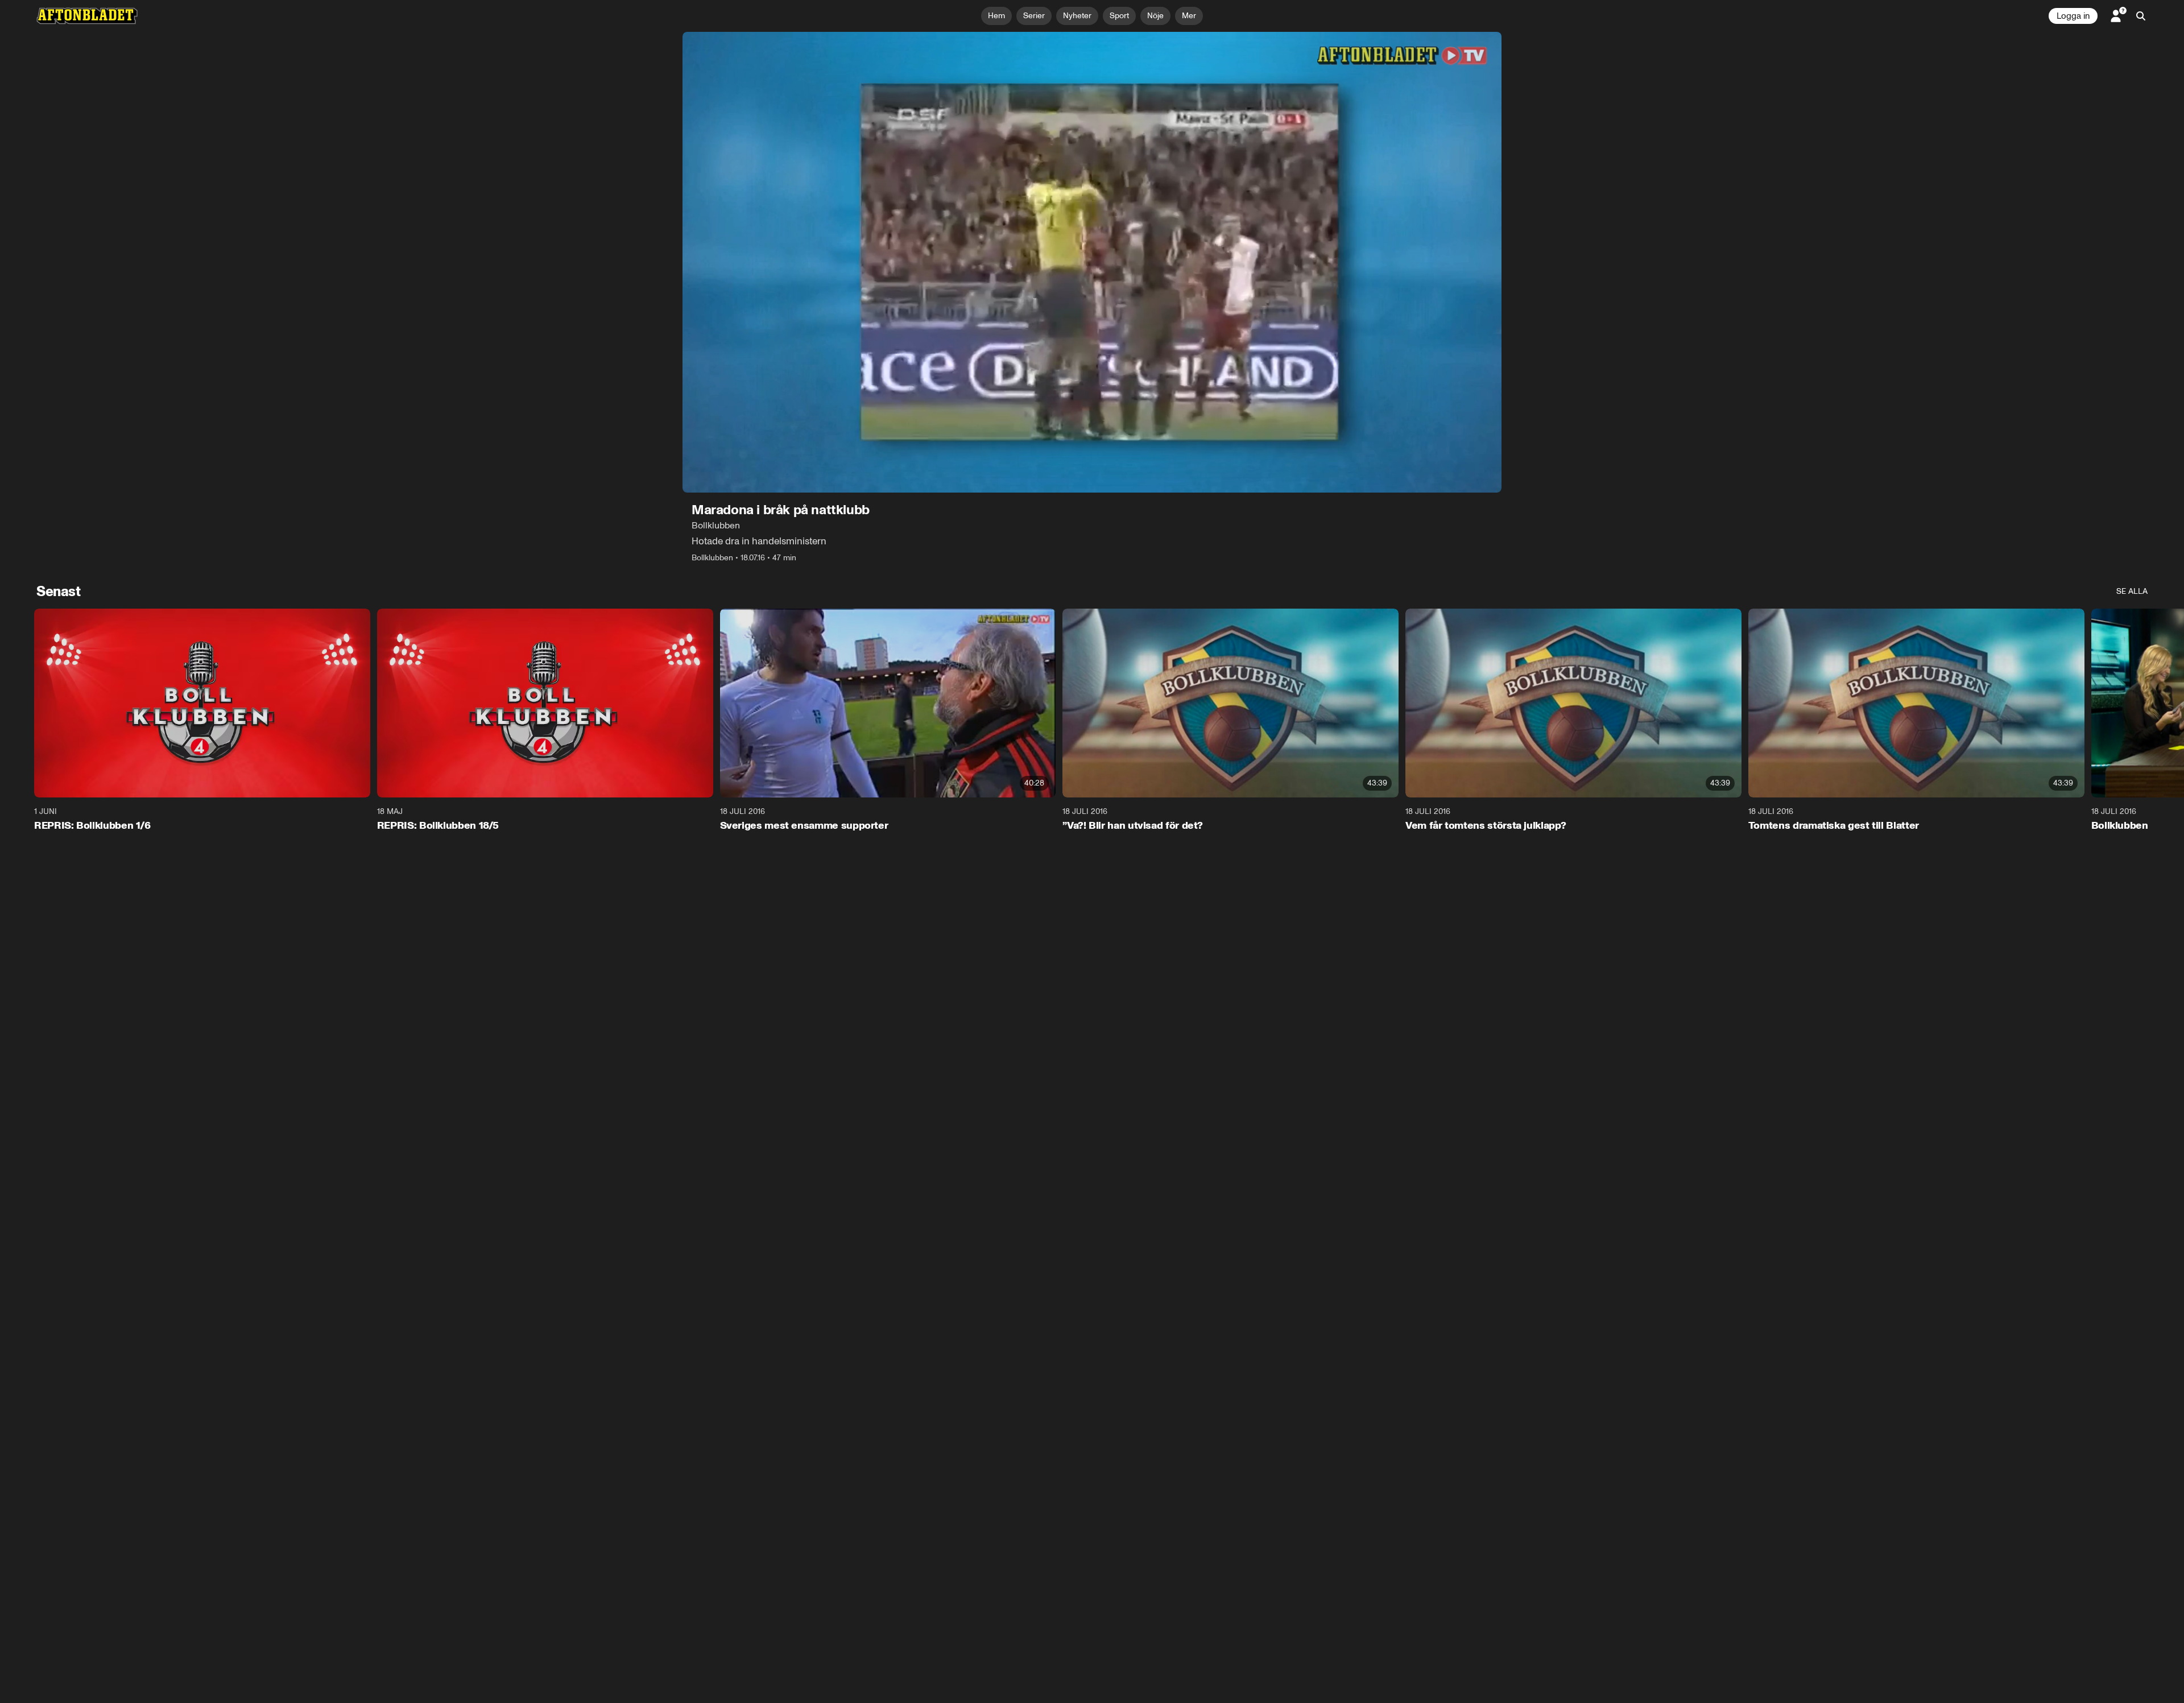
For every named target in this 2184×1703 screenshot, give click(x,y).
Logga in (2073, 16)
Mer (1189, 16)
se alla (2132, 591)
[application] (1092, 262)
